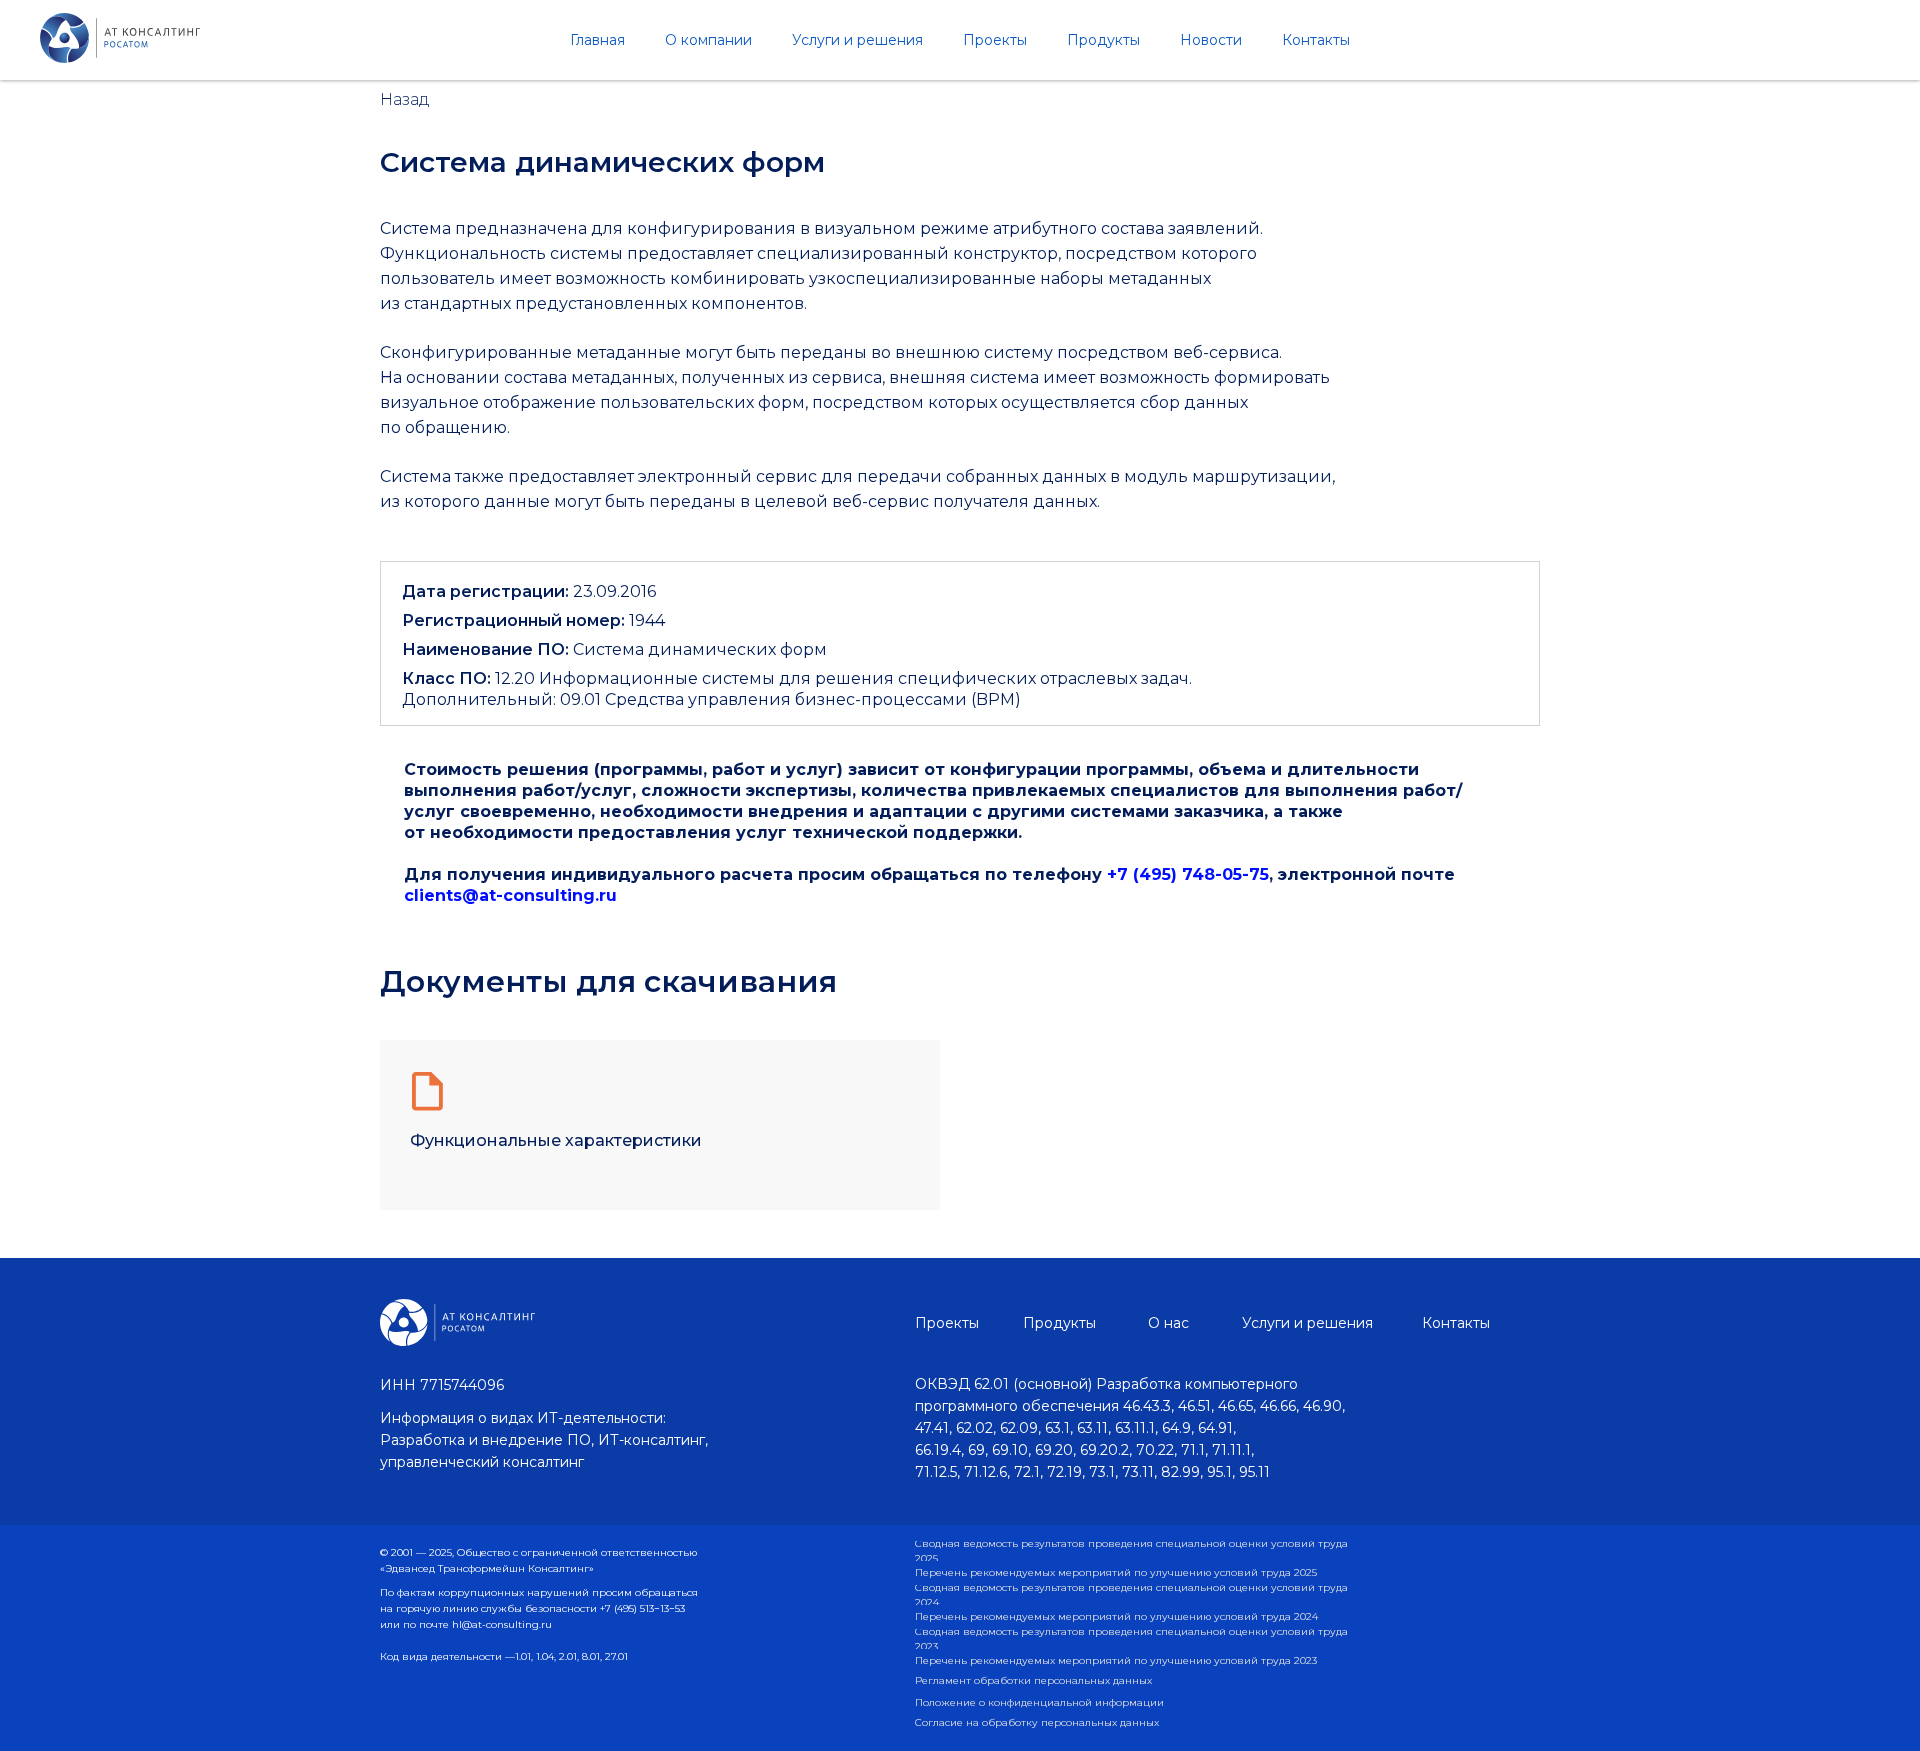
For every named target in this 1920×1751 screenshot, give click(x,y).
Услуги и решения (857, 40)
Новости (1211, 40)
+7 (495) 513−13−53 (642, 1608)
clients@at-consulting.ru (510, 895)
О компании (708, 40)
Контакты (1316, 40)
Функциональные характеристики (556, 1140)
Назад (405, 99)
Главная (597, 40)
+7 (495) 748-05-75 (1188, 874)
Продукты (1103, 40)
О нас (1168, 1323)
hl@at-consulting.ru (502, 1624)
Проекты (995, 40)
